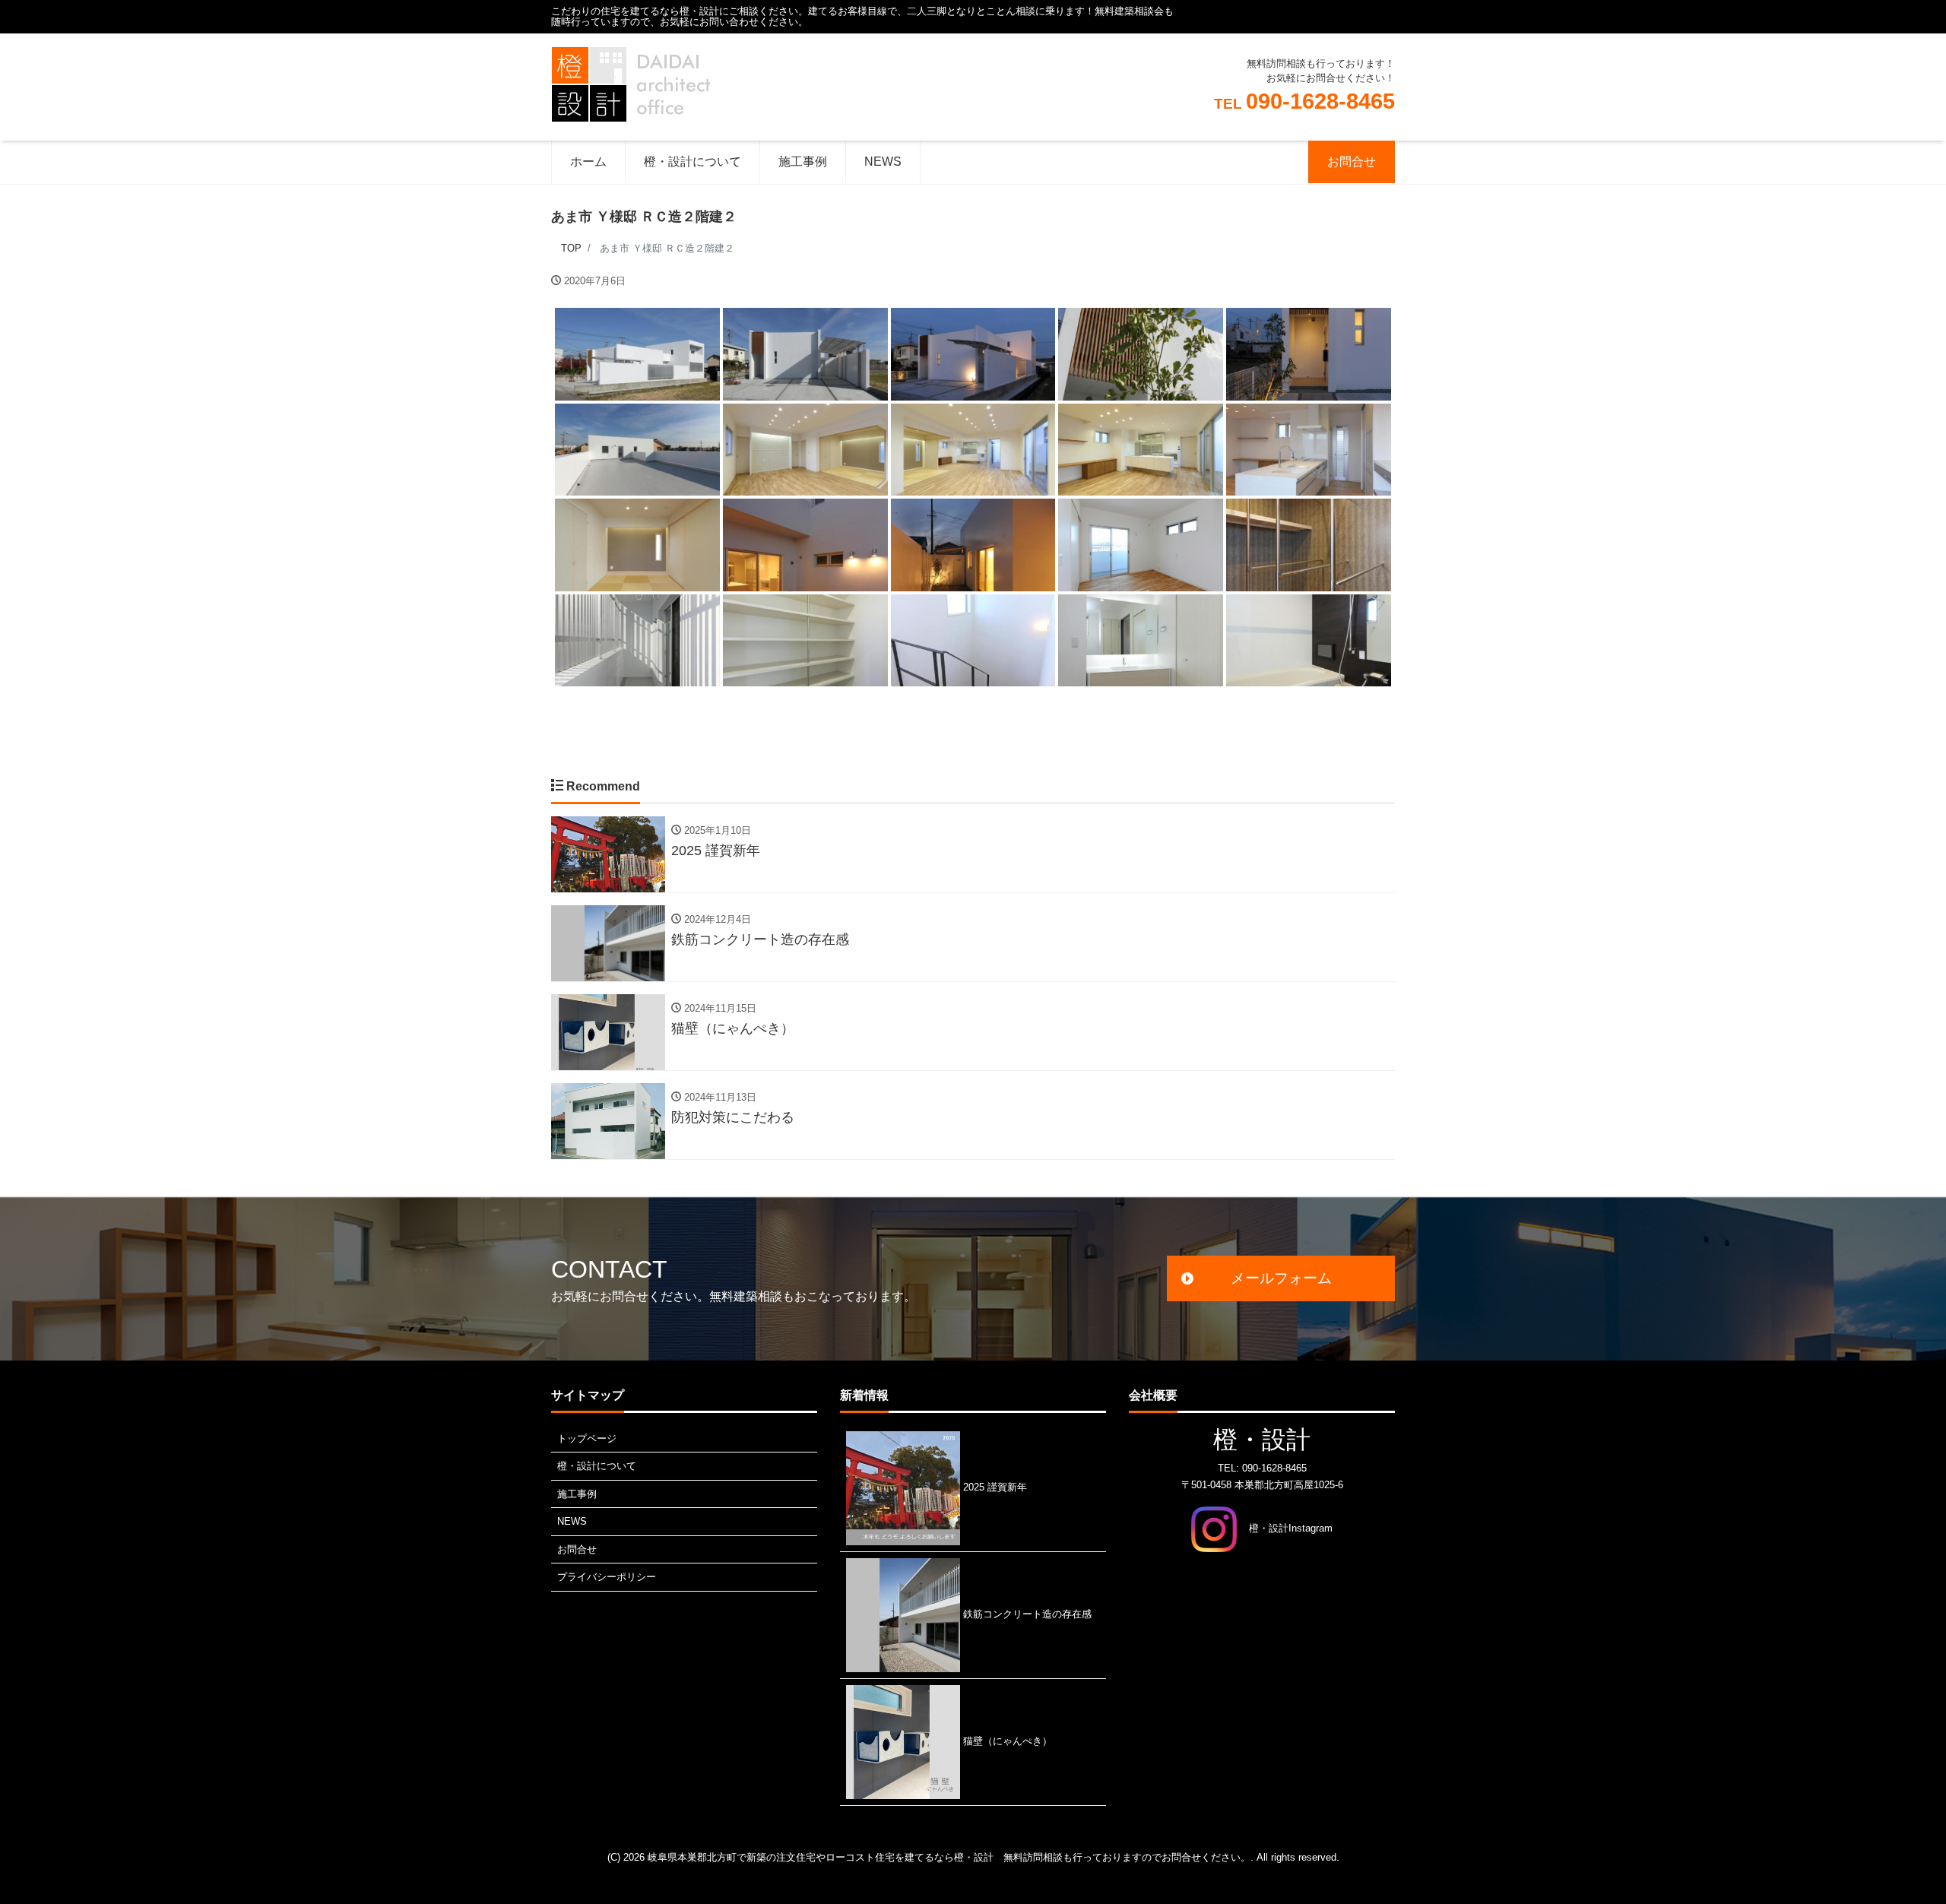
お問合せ (1352, 162)
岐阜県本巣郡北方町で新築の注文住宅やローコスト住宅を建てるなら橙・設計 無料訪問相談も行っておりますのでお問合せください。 (949, 1857)
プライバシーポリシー (607, 1577)
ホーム (588, 162)
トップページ (587, 1438)
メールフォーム (1281, 1278)
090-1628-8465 (1304, 101)
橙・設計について (693, 162)
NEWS (883, 162)
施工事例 (803, 162)
